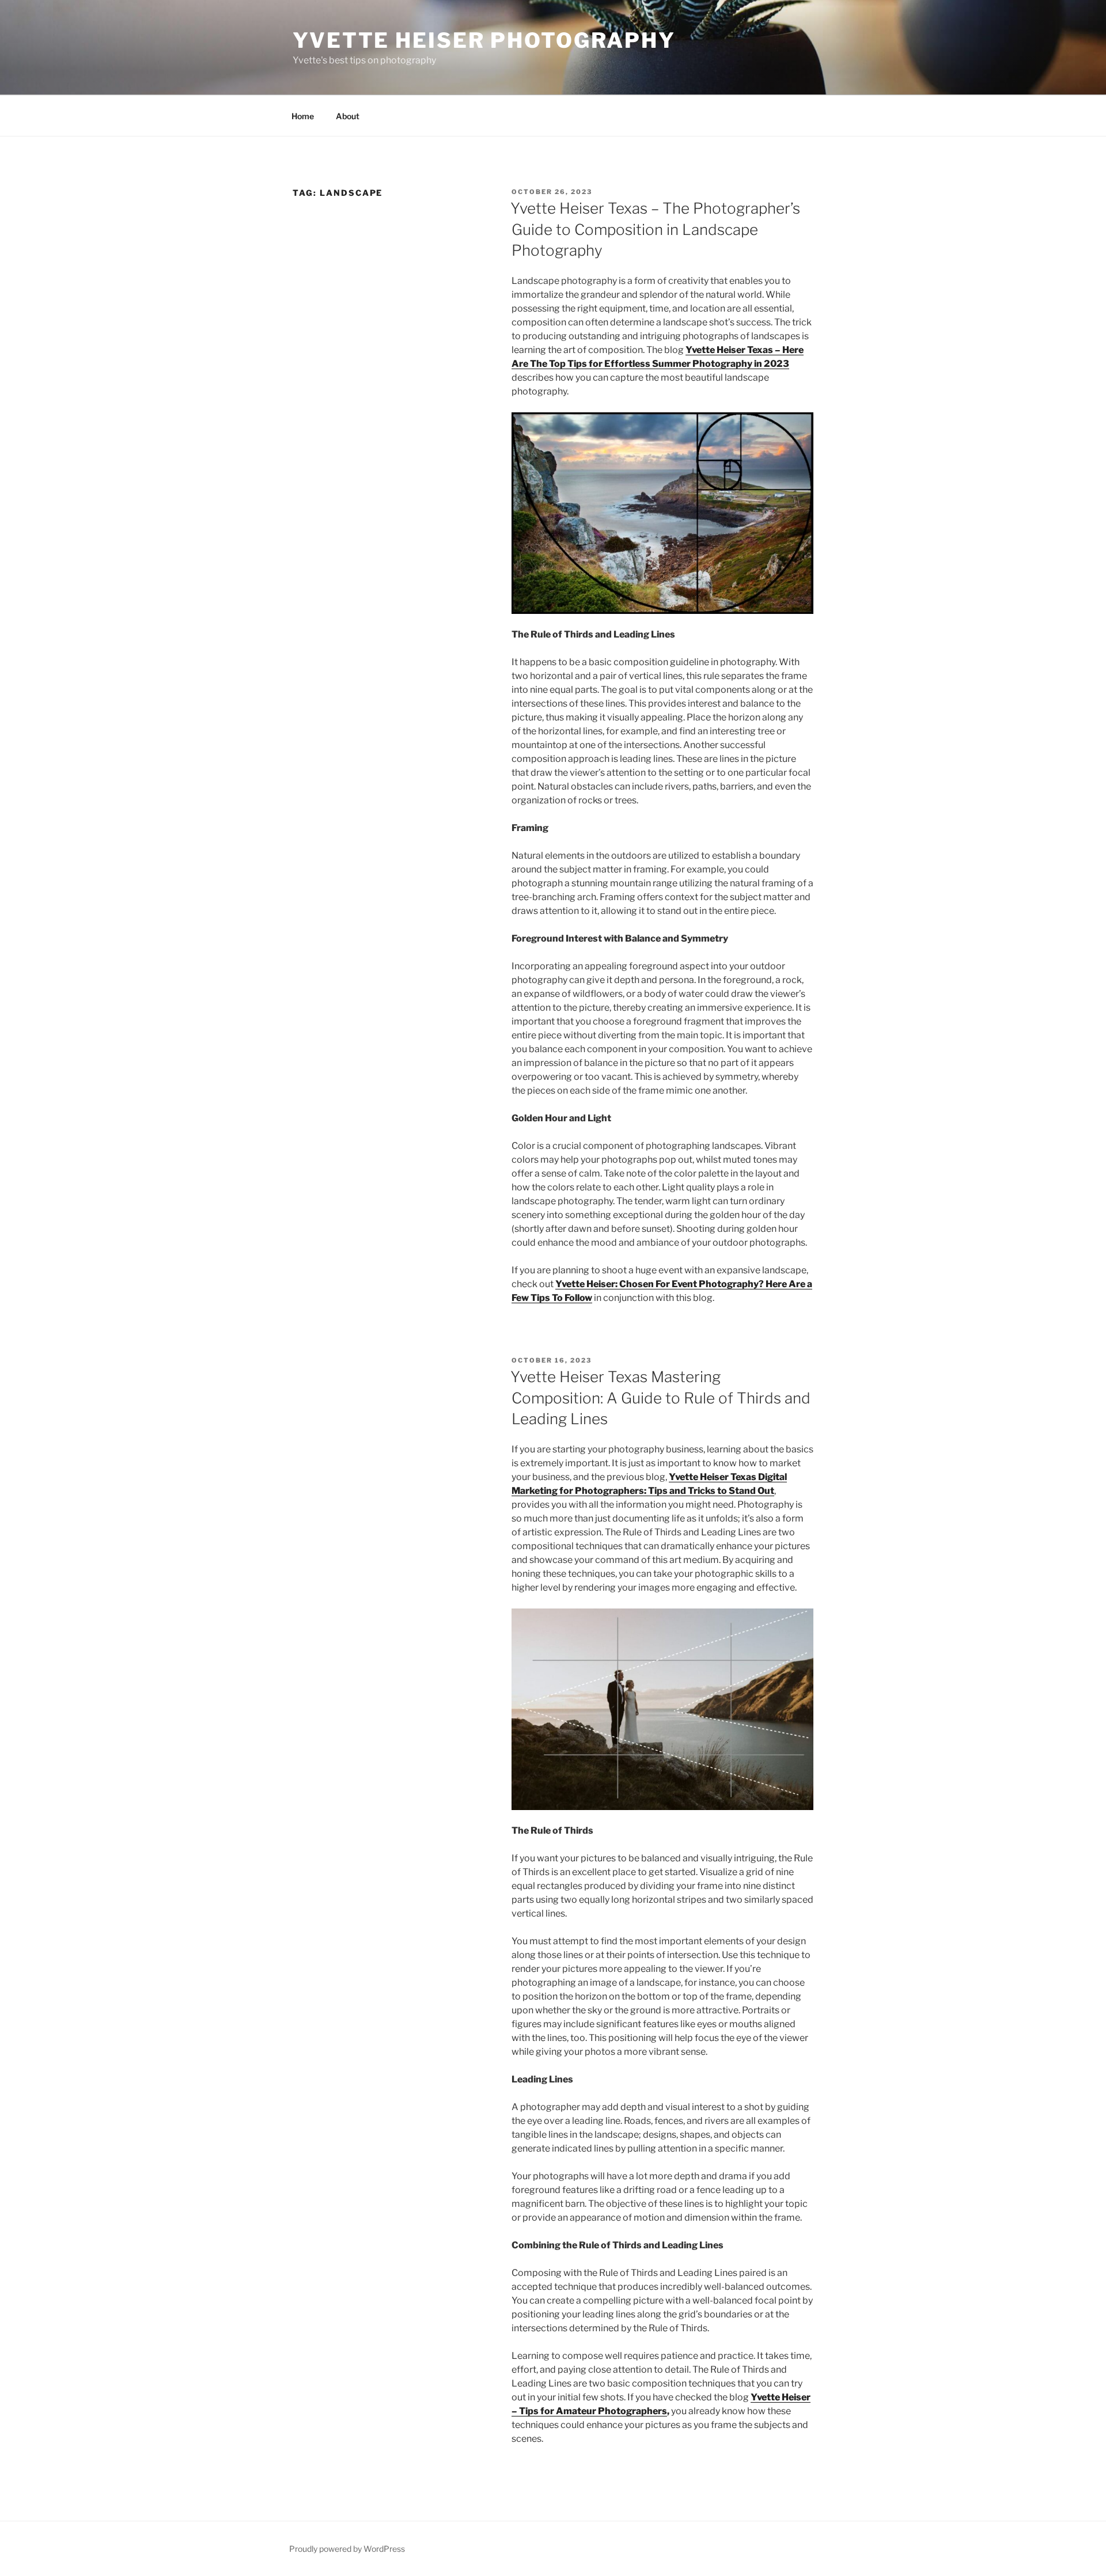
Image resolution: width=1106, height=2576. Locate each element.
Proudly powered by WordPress (347, 2549)
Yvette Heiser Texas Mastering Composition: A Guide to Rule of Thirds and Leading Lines (660, 1398)
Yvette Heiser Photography (484, 40)
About (348, 116)
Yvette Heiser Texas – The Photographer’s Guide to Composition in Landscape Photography (655, 229)
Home (303, 116)
